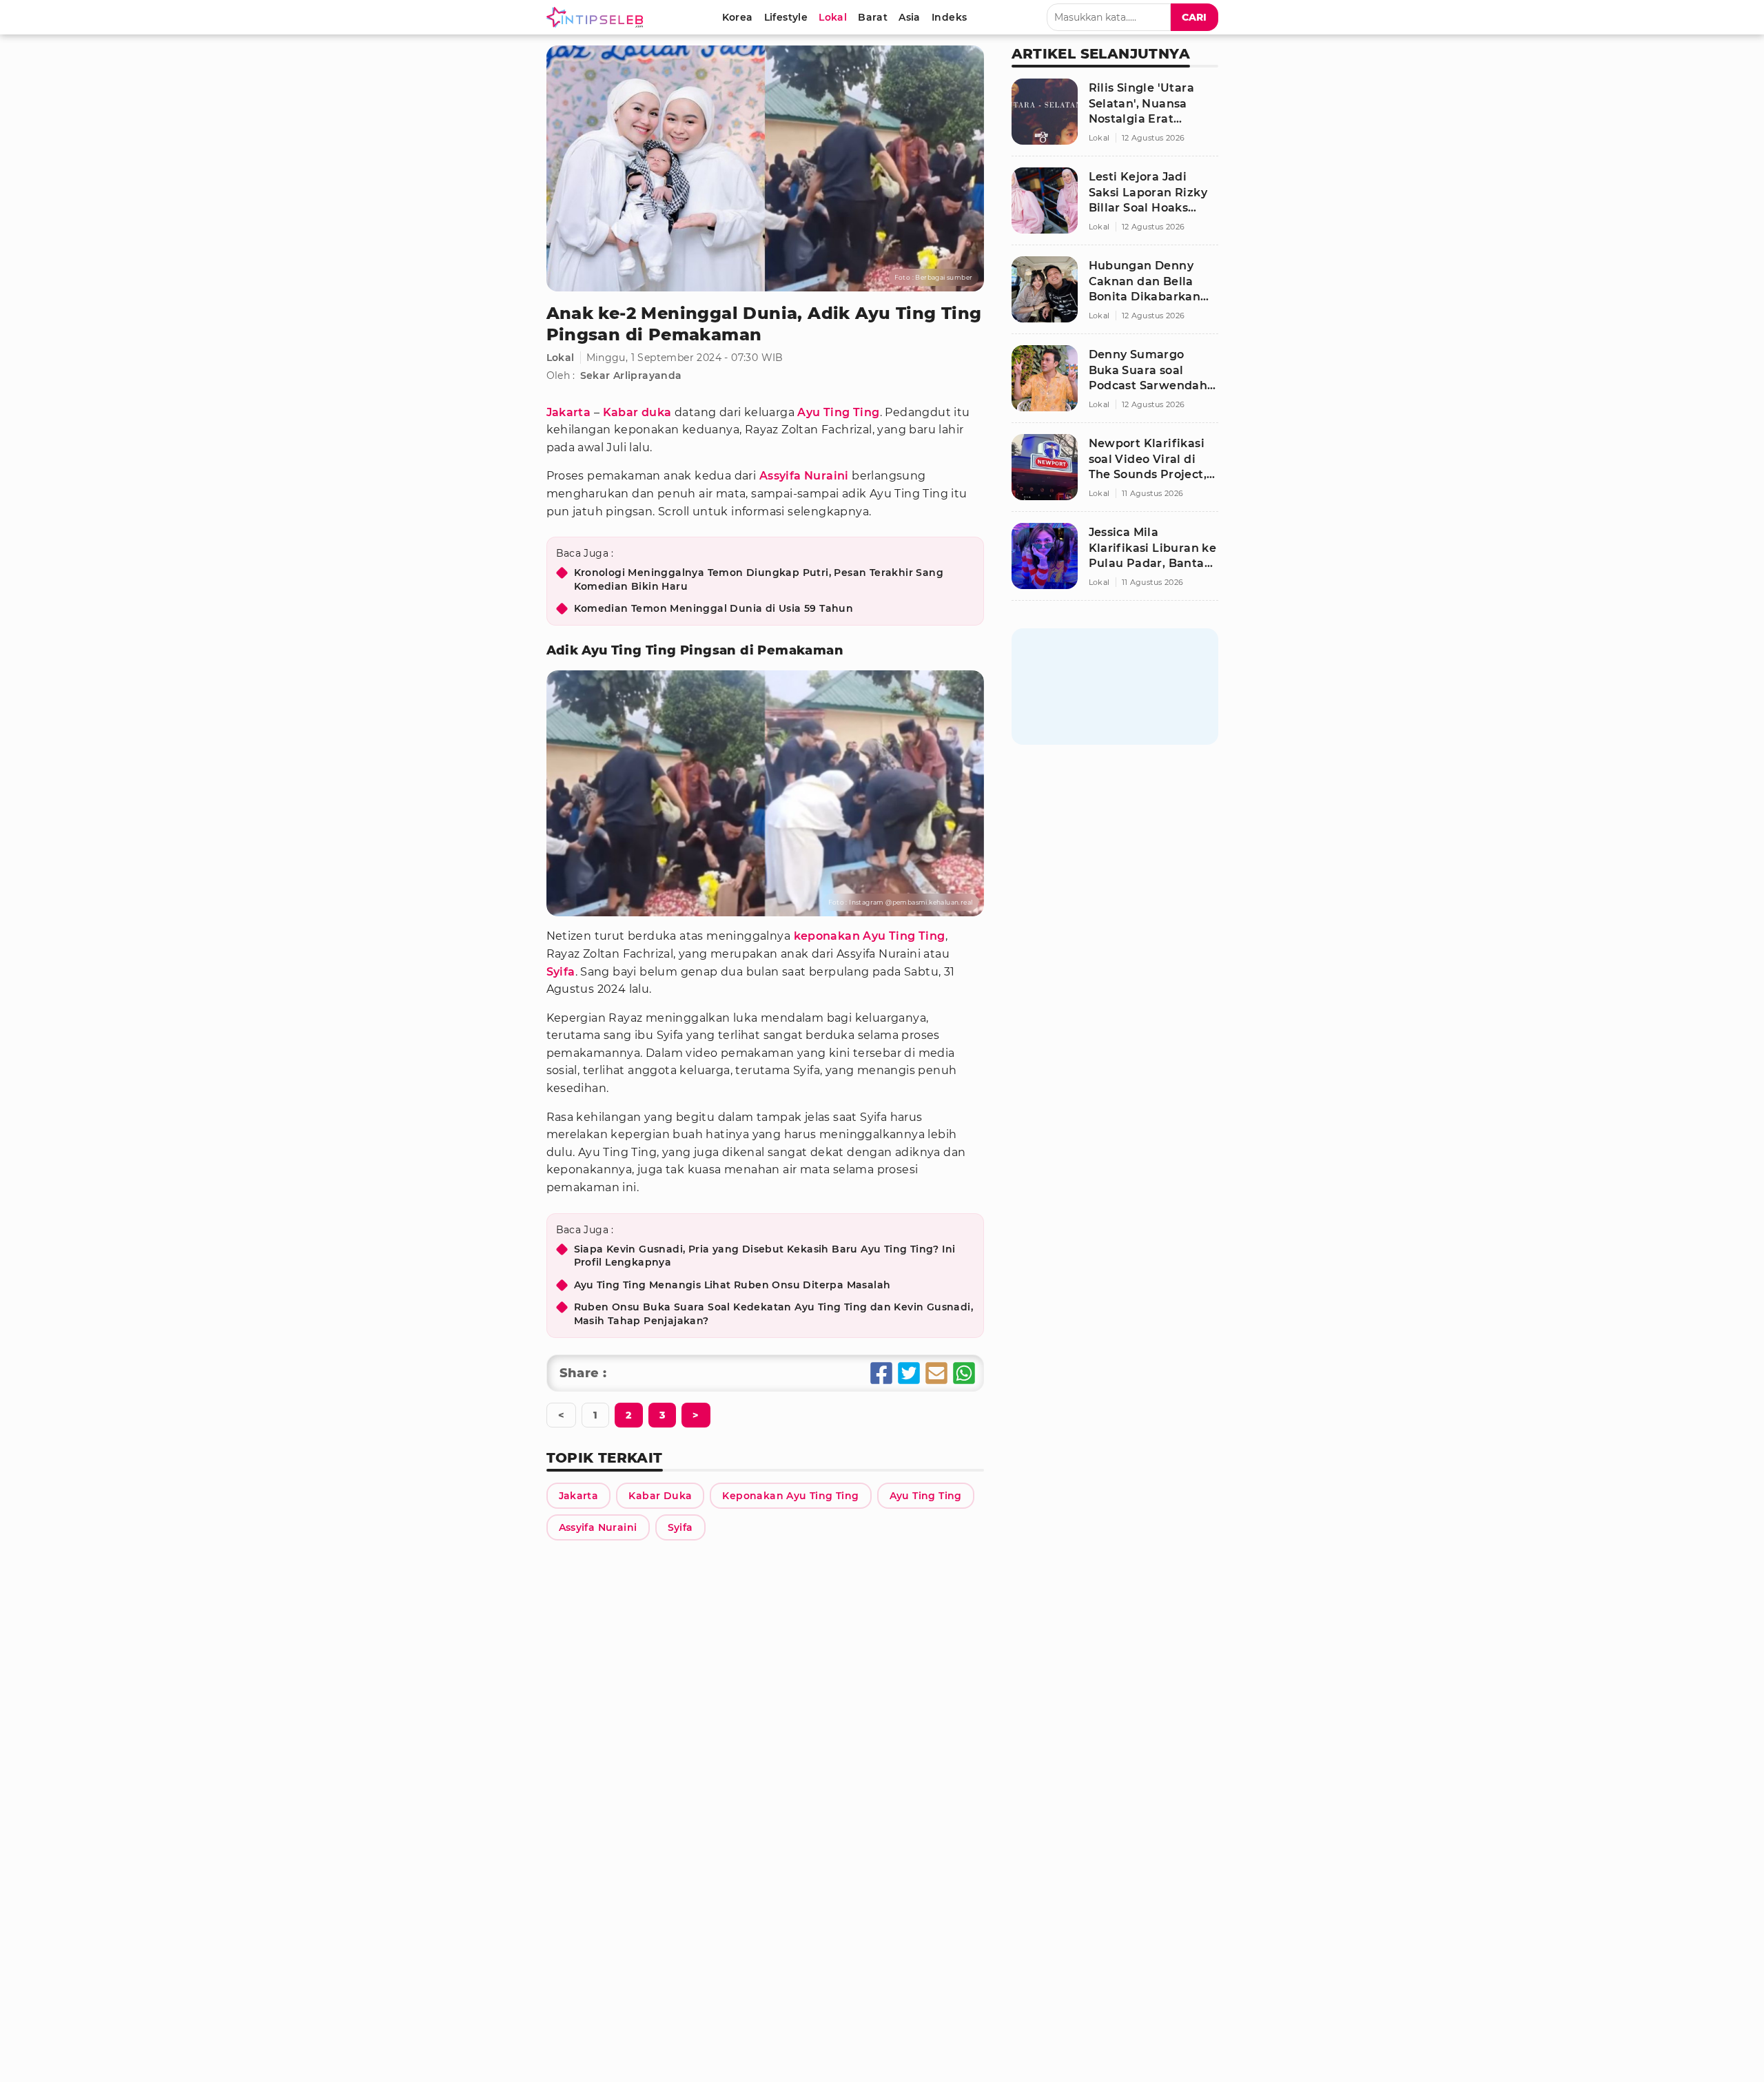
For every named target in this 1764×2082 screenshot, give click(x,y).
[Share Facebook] (881, 1373)
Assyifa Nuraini (804, 476)
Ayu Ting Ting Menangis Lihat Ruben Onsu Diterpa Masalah (732, 1285)
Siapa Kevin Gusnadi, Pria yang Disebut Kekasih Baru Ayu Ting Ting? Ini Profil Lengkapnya (765, 1256)
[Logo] (597, 17)
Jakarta (569, 412)
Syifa (561, 972)
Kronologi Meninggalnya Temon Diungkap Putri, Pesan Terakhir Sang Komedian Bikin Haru (759, 579)
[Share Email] (936, 1373)
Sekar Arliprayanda (631, 375)
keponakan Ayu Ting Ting (870, 936)
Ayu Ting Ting (838, 412)
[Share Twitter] (909, 1373)
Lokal (561, 358)
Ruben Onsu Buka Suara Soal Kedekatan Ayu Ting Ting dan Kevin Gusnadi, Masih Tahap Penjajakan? (774, 1314)
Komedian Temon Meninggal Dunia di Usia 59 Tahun (714, 608)
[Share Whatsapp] (964, 1373)
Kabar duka (637, 412)
